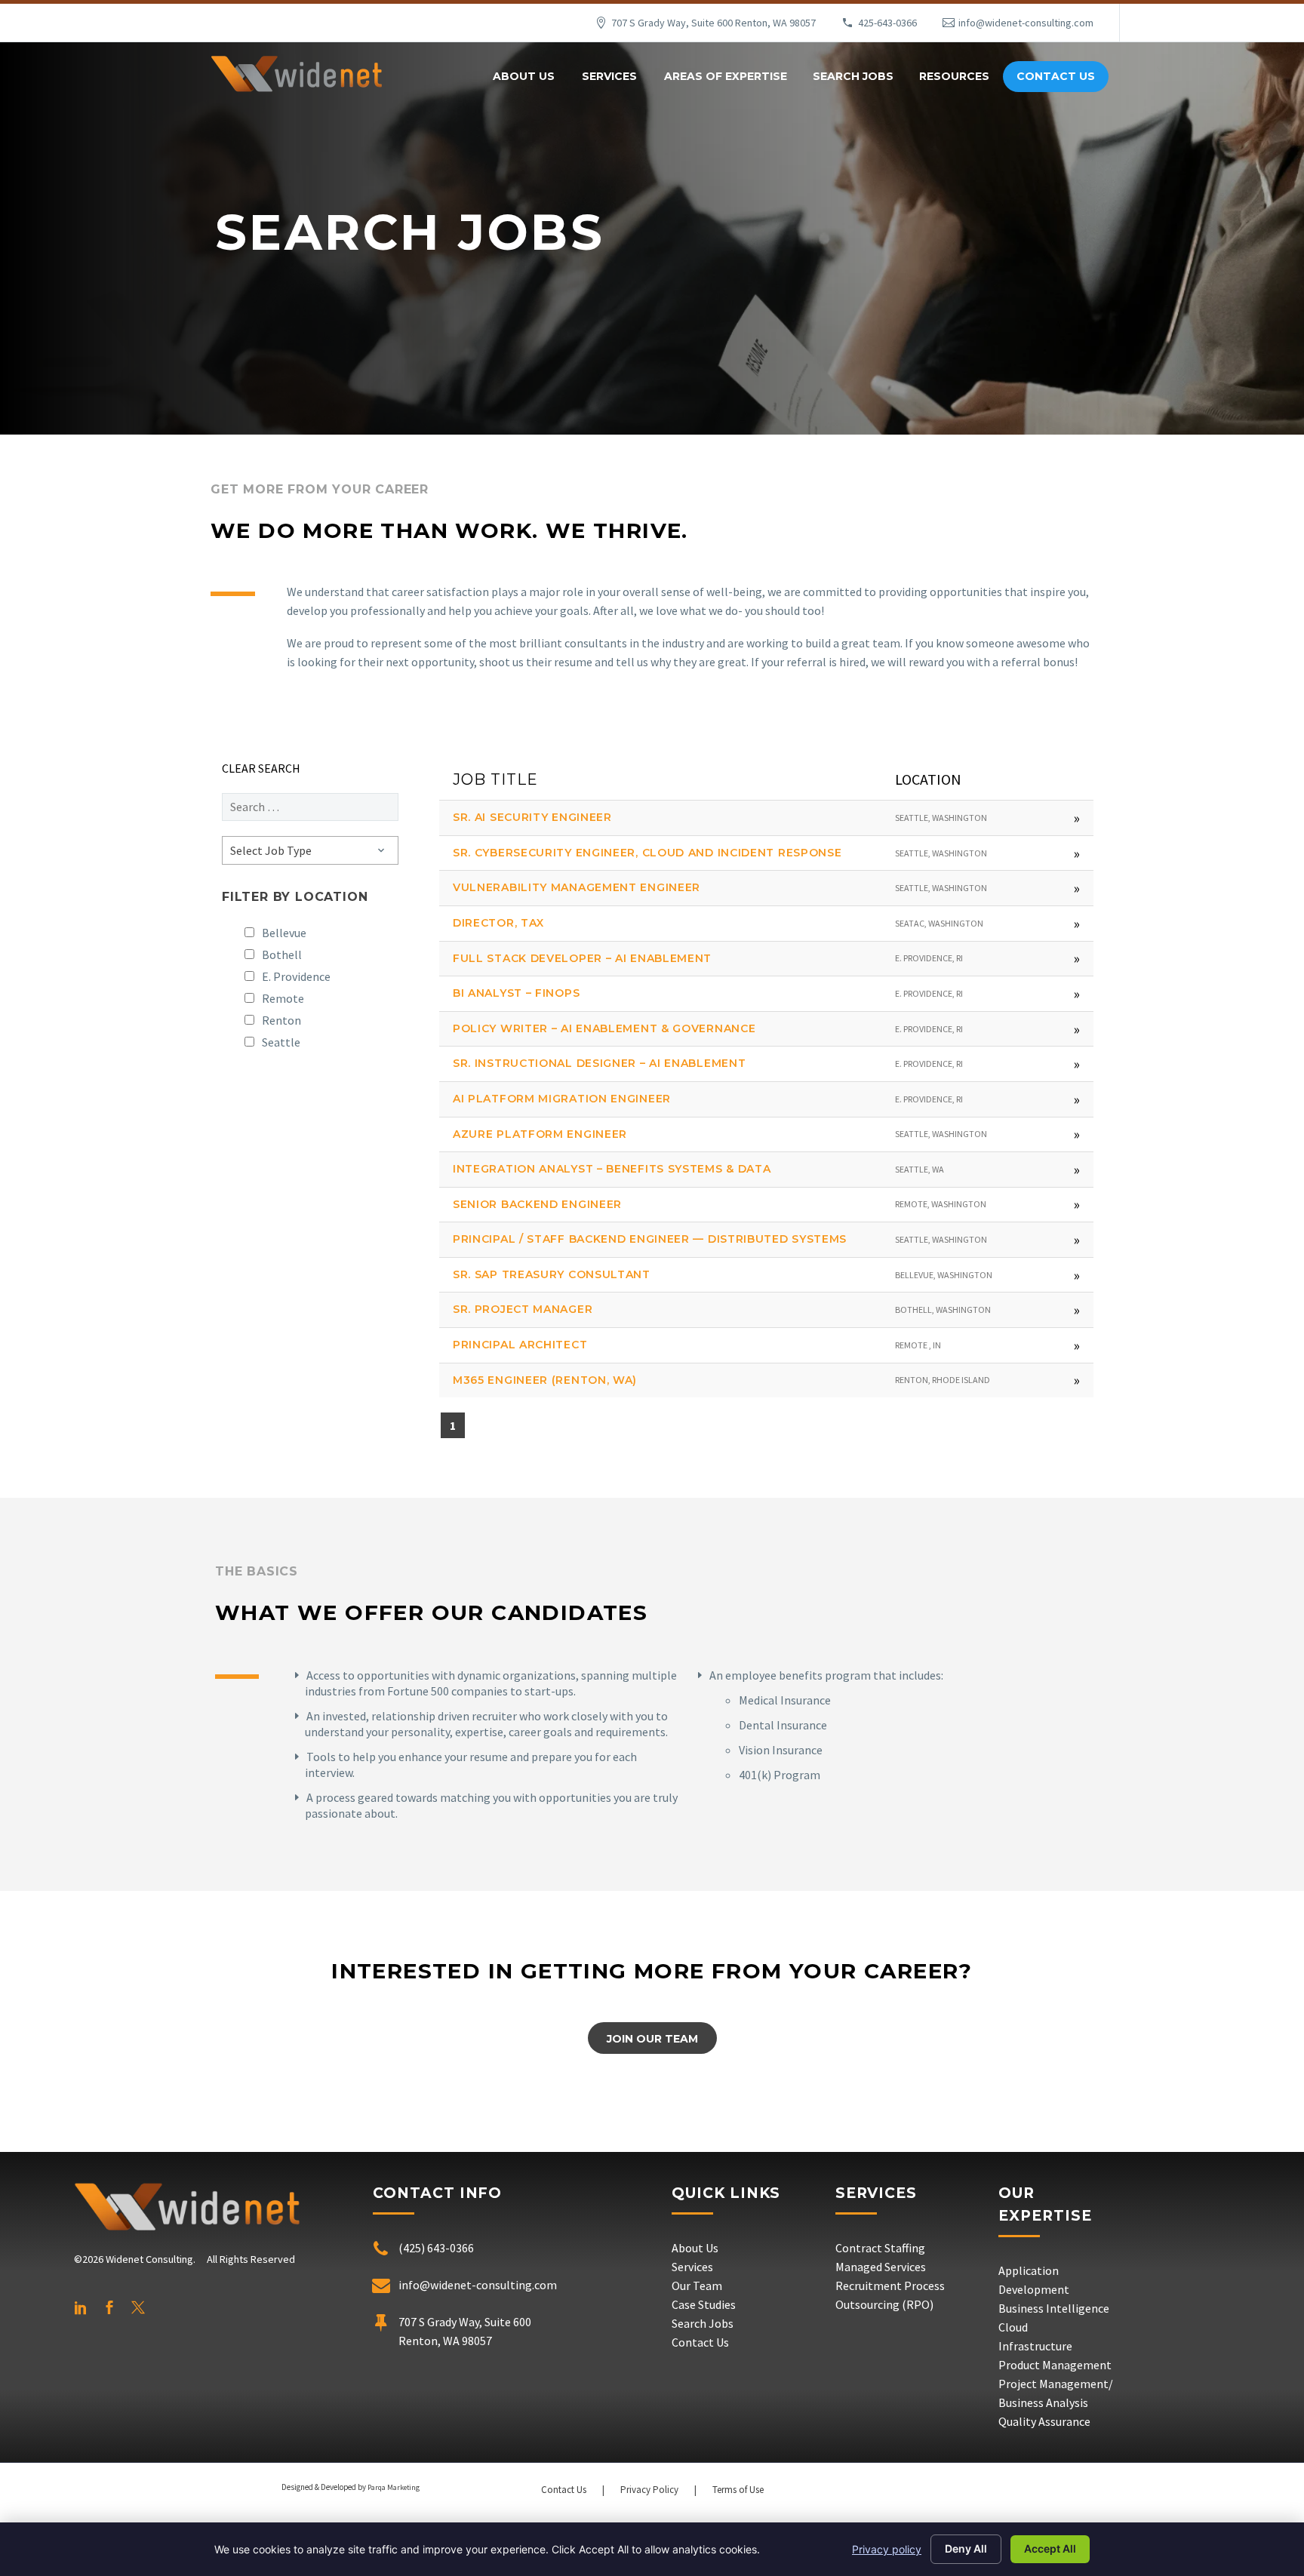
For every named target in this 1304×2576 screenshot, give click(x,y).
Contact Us (1056, 76)
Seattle (281, 1042)
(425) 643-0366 (436, 2248)
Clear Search (261, 768)
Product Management (1055, 2365)
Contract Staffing (880, 2248)
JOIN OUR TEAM (652, 2039)
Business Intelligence (1054, 2308)
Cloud (1013, 2327)
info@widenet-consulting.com (1026, 23)
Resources (954, 76)
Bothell (282, 954)
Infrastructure (1035, 2346)
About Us (524, 76)
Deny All (966, 2548)
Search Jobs (853, 76)
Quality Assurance (1044, 2421)
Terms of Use (738, 2490)
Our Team (697, 2286)
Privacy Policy (649, 2490)
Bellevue (284, 933)
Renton (281, 1020)
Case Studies (704, 2304)
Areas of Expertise (726, 76)
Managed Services (881, 2267)
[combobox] (310, 850)
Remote (283, 998)
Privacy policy (887, 2549)
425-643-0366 (887, 23)
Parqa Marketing (394, 2487)
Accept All (1050, 2548)
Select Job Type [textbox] (271, 850)
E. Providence (296, 976)
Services (609, 76)
